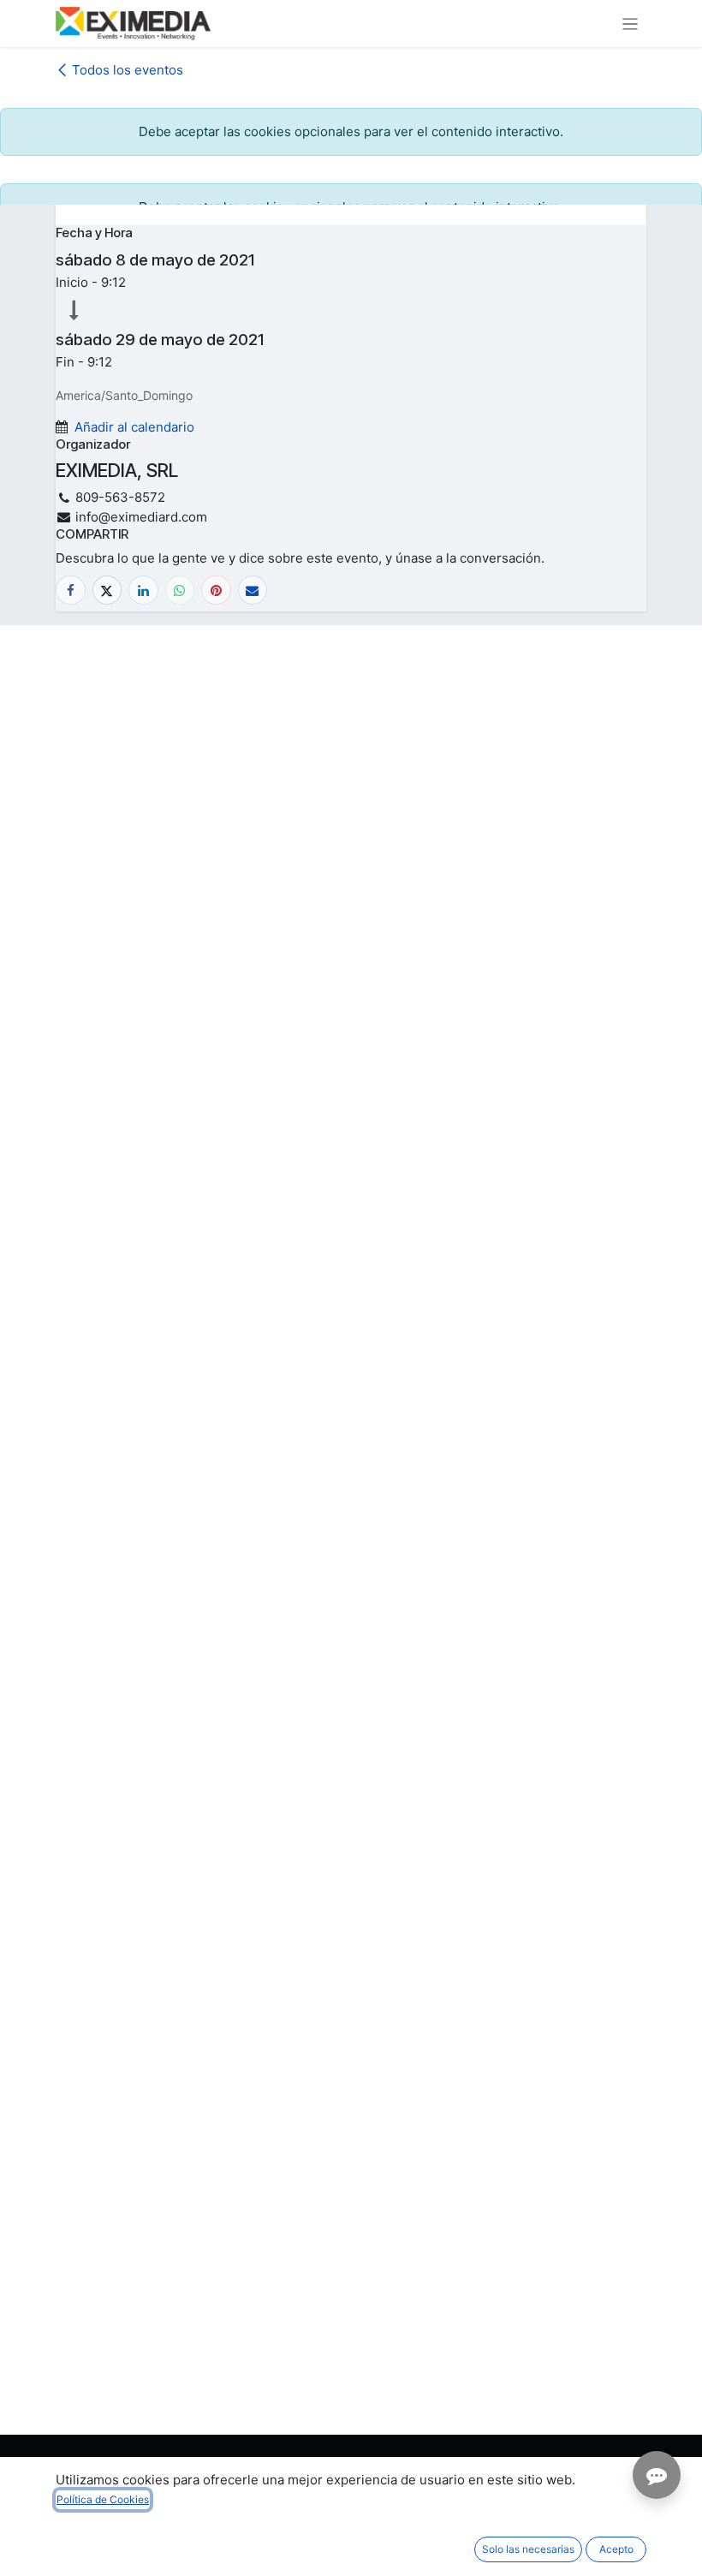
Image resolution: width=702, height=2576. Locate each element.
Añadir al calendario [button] (134, 427)
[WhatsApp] (180, 590)
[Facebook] (71, 590)
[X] (107, 590)
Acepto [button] (616, 2549)
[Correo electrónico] (253, 590)
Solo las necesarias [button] (528, 2549)
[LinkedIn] (143, 590)
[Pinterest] (216, 590)
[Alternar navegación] (631, 24)
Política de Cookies (103, 2499)
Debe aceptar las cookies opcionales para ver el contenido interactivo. (351, 131)
